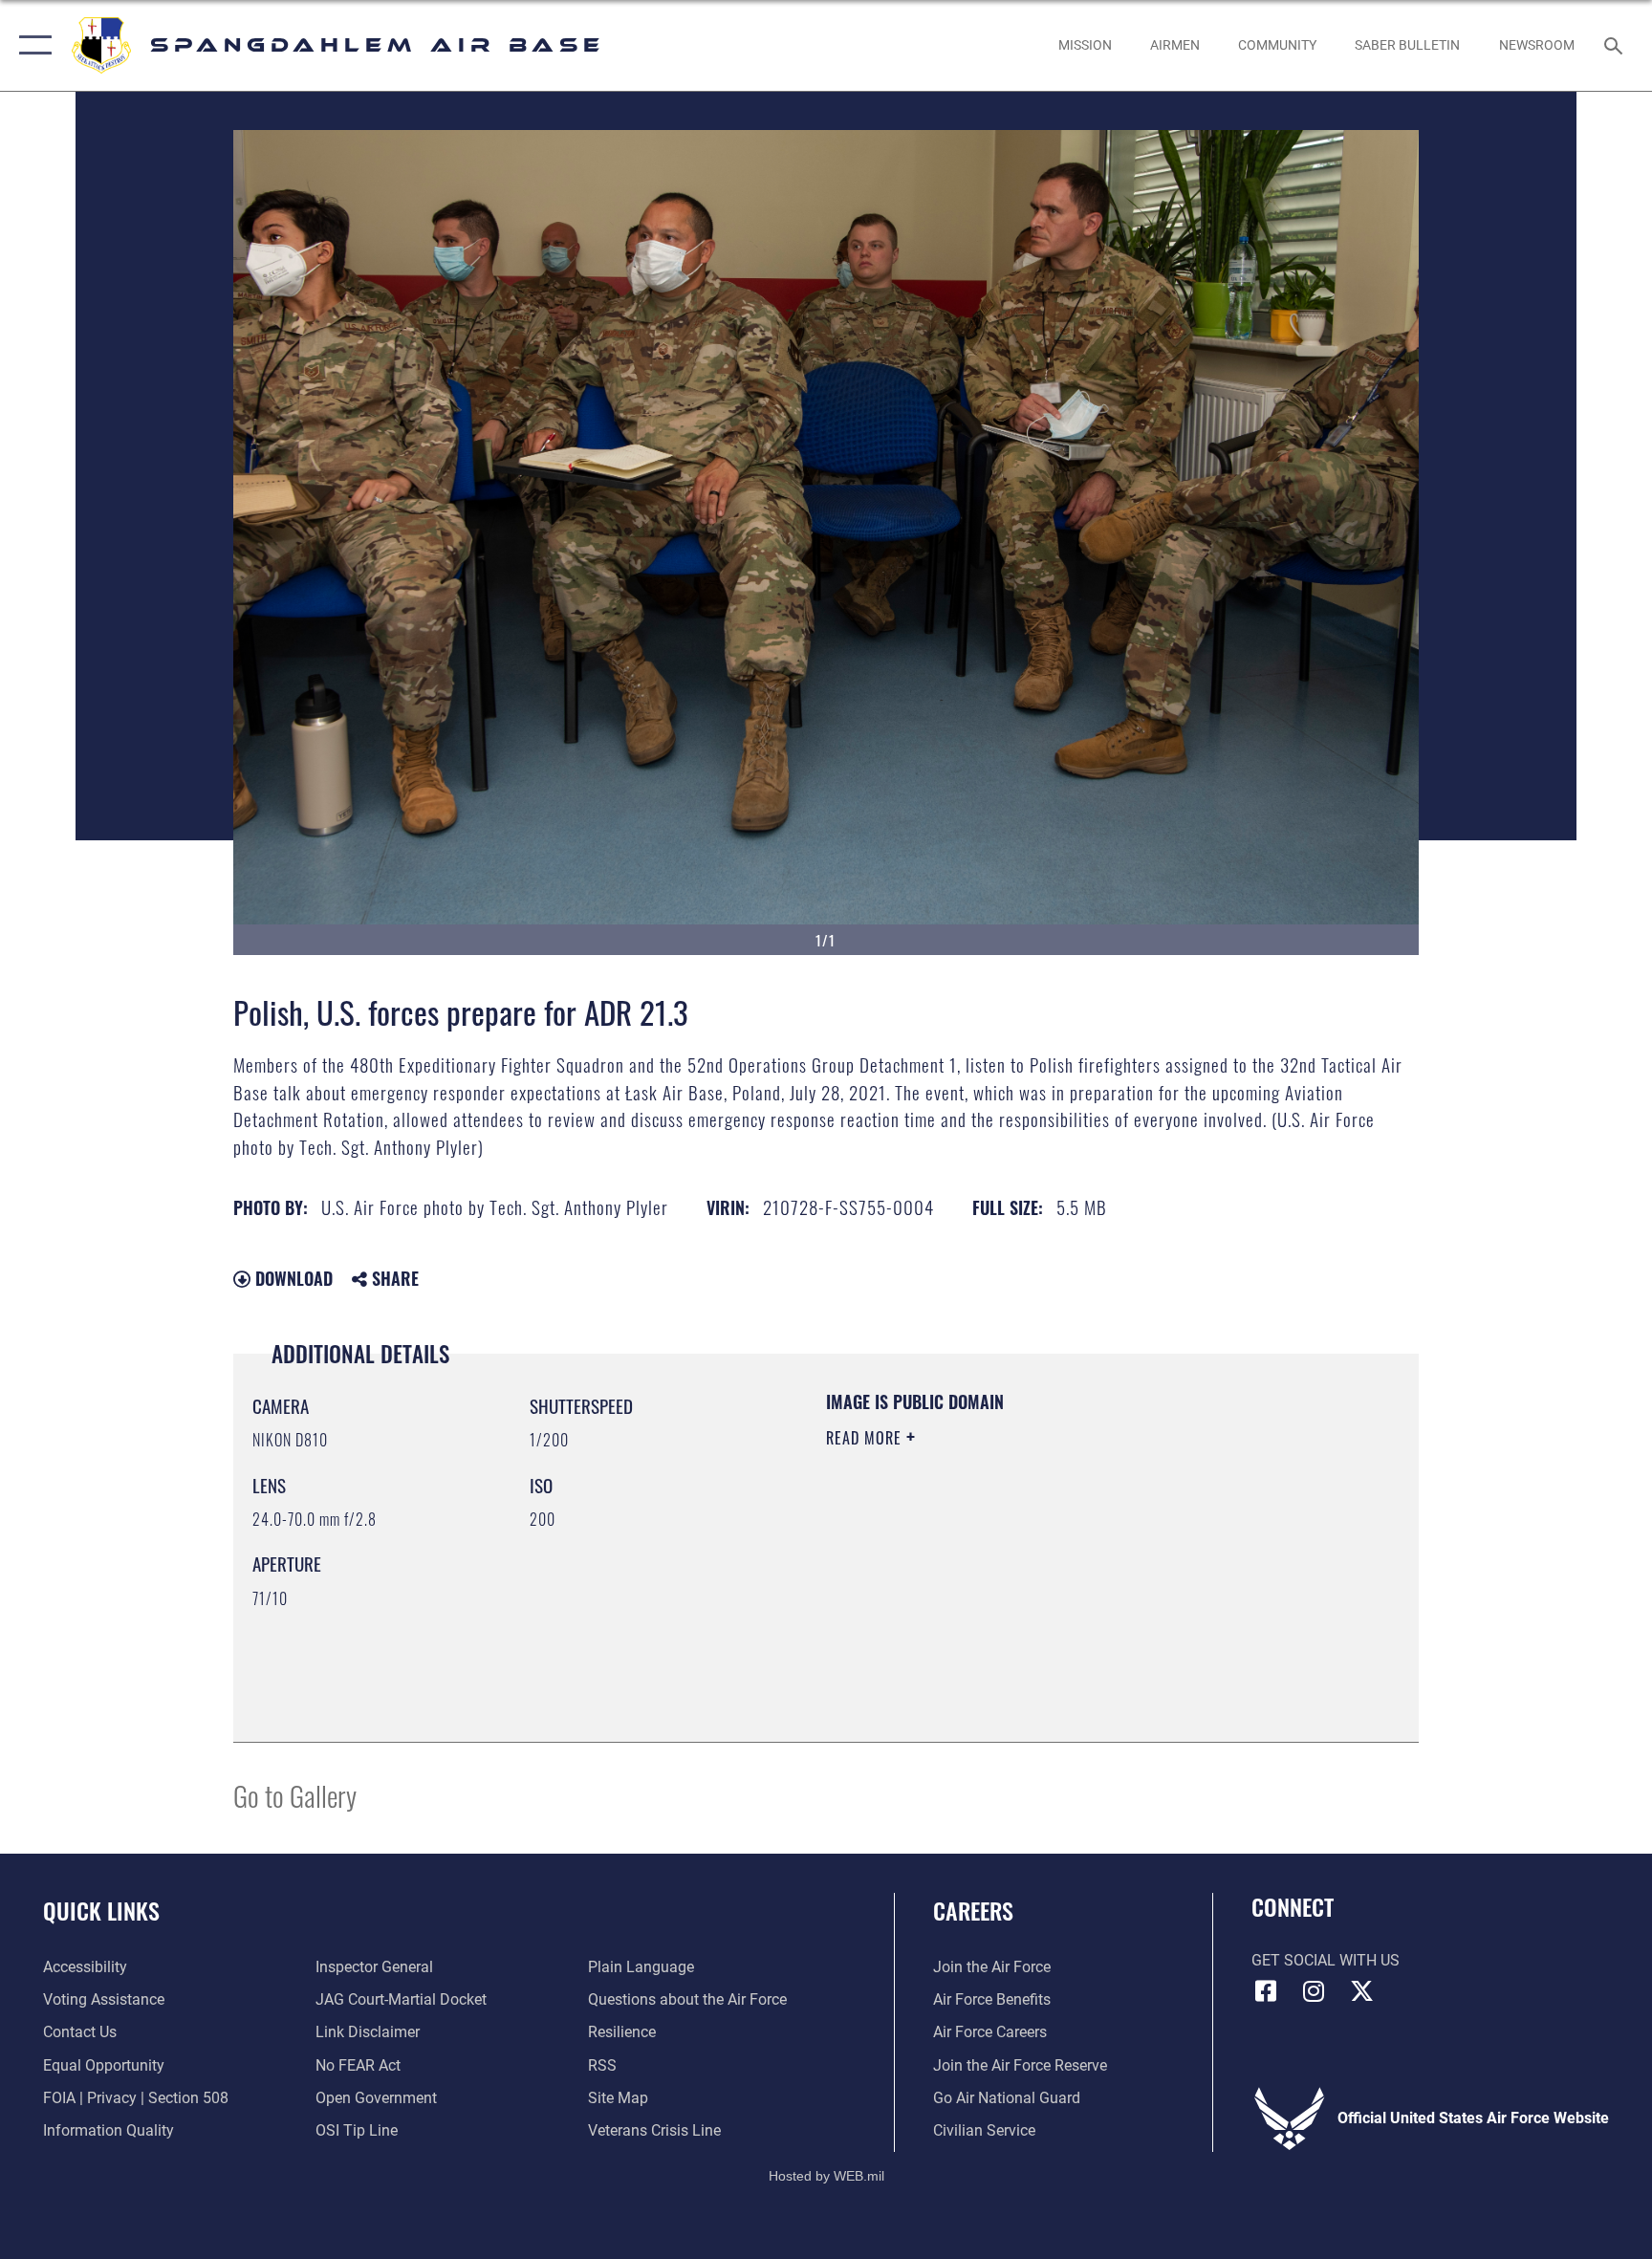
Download (292, 1278)
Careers (973, 1910)
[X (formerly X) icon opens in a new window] (1361, 1991)
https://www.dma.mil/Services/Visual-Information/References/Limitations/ (1012, 1573)
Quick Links (101, 1910)
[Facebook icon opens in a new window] (1266, 1991)
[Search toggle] (1616, 45)
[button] (31, 45)
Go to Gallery (295, 1795)
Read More (866, 1438)
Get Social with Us (1326, 1960)
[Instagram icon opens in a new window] (1314, 1991)
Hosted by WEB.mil (826, 2176)
